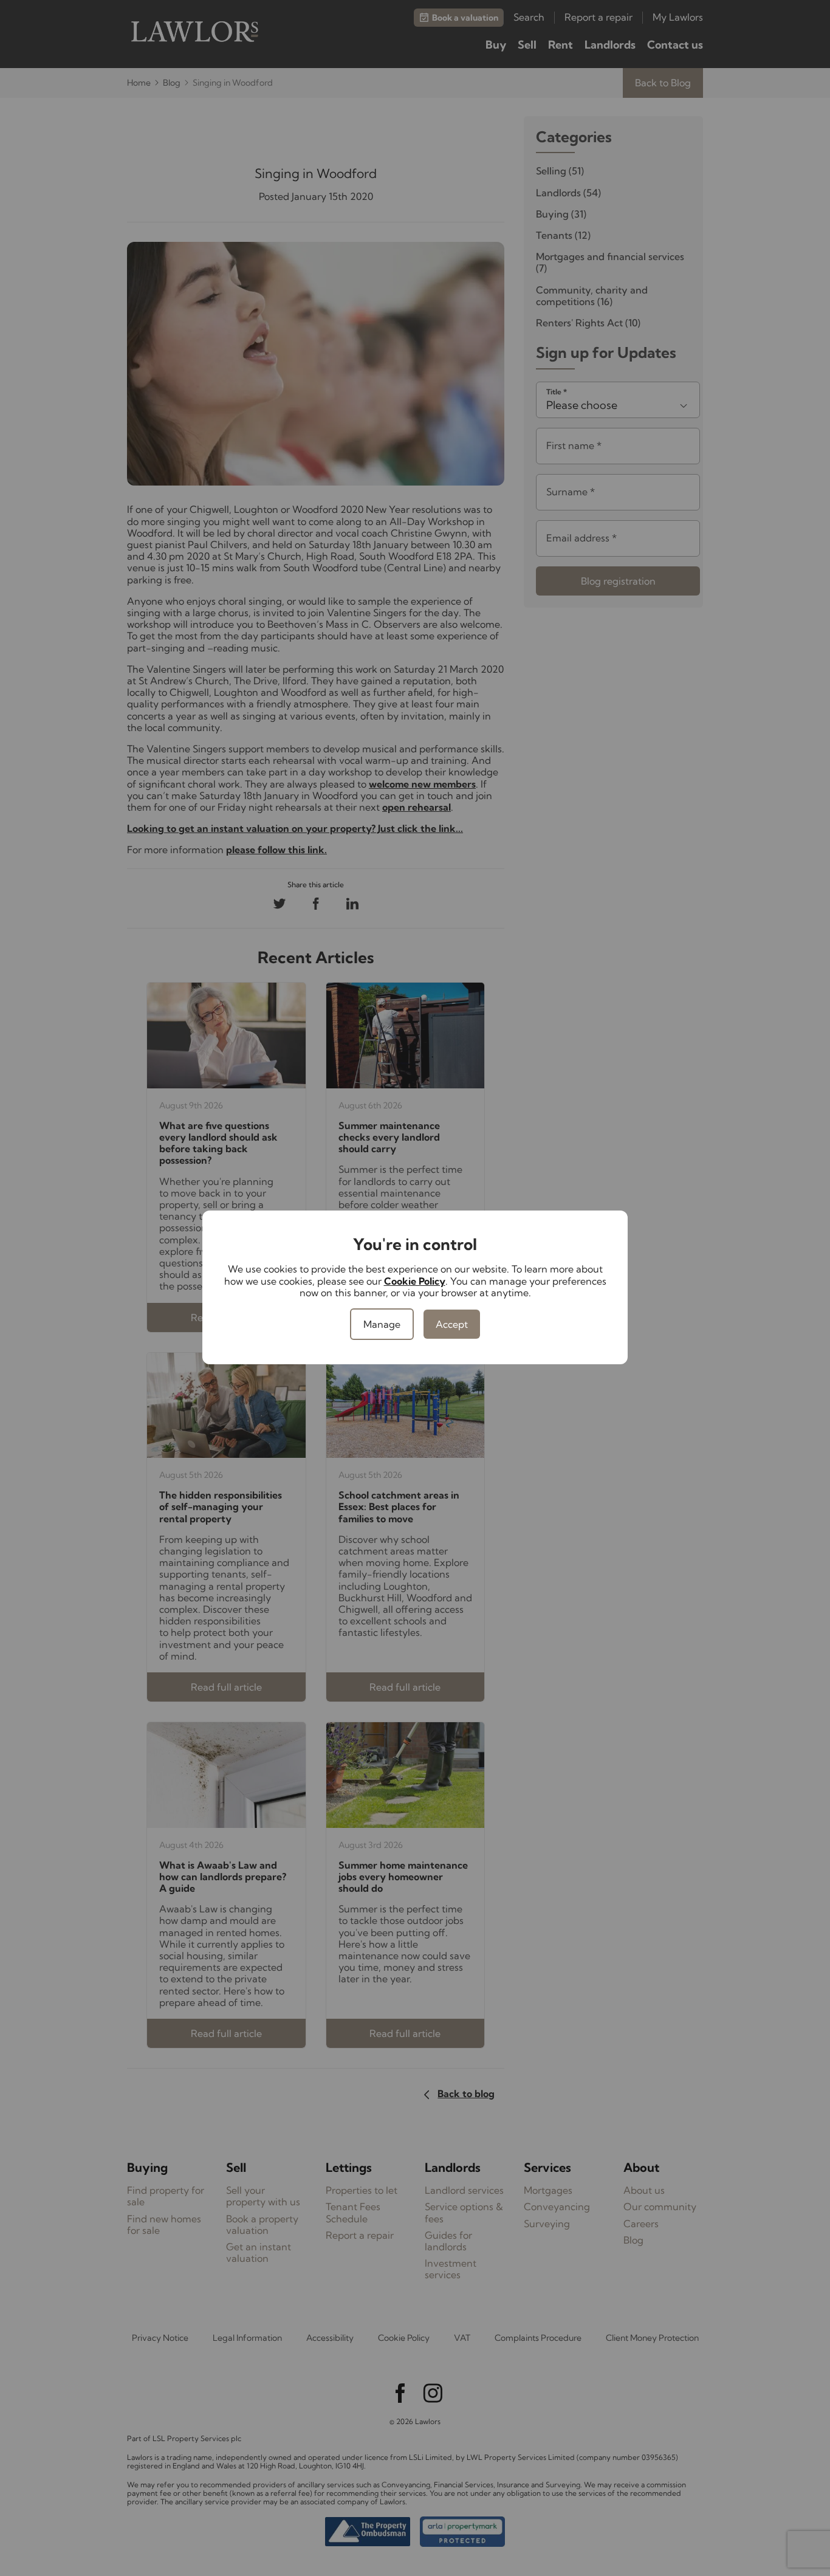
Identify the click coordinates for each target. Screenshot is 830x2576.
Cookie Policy (415, 1281)
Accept (452, 1324)
